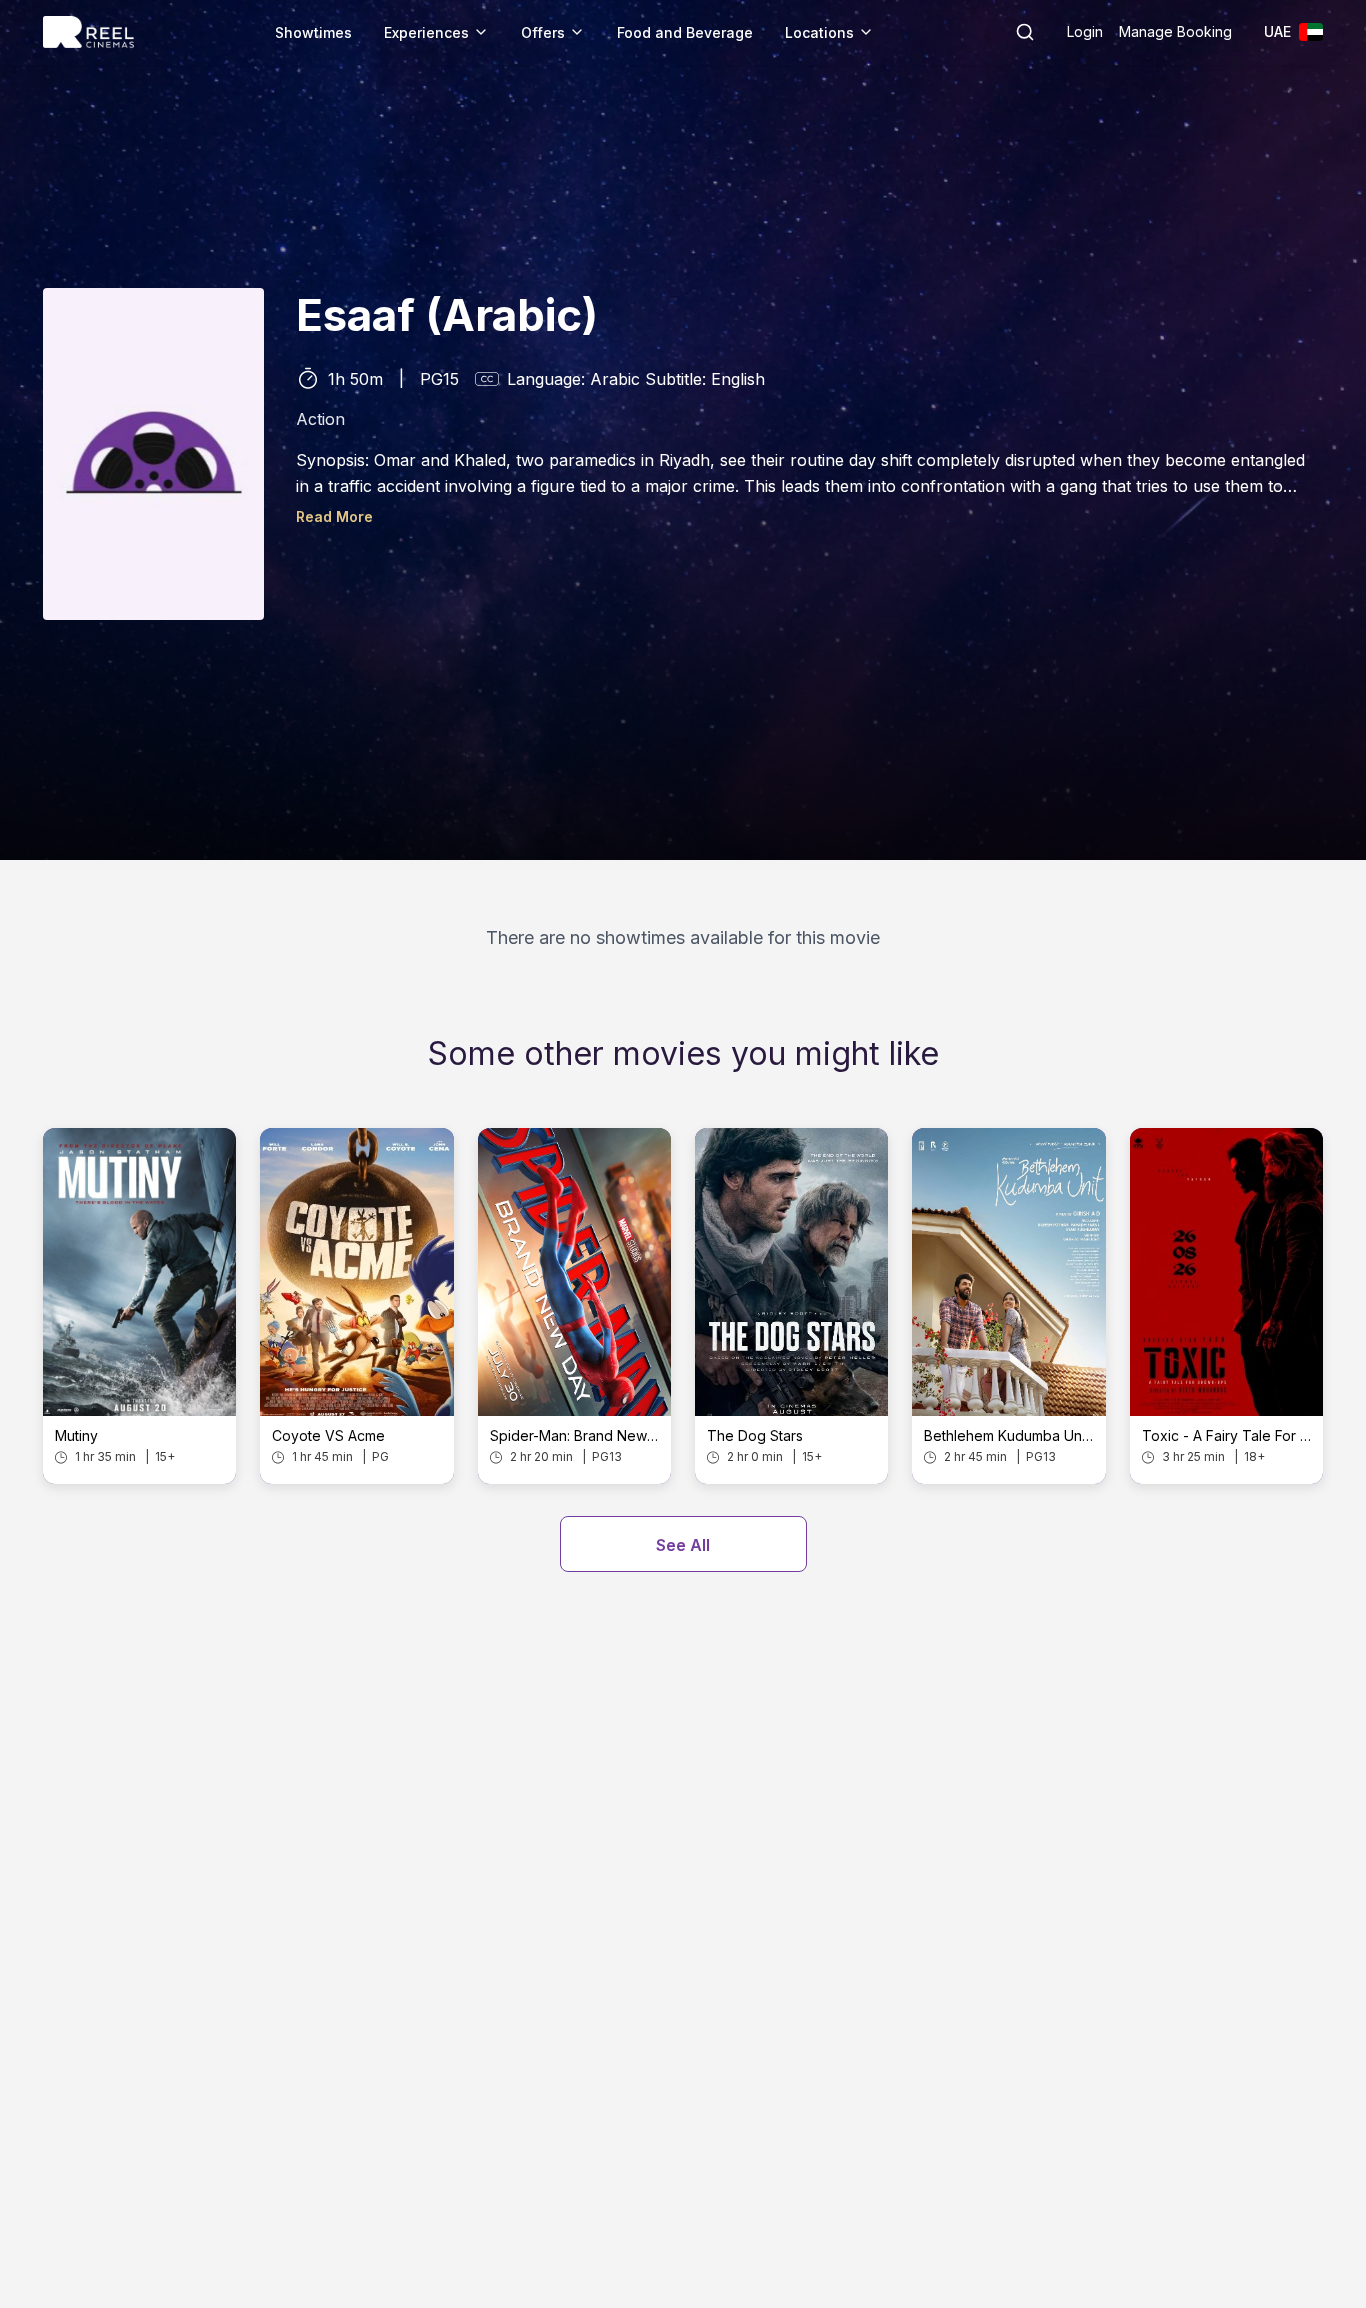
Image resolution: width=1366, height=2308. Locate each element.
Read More (334, 516)
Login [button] (1085, 31)
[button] (1025, 32)
